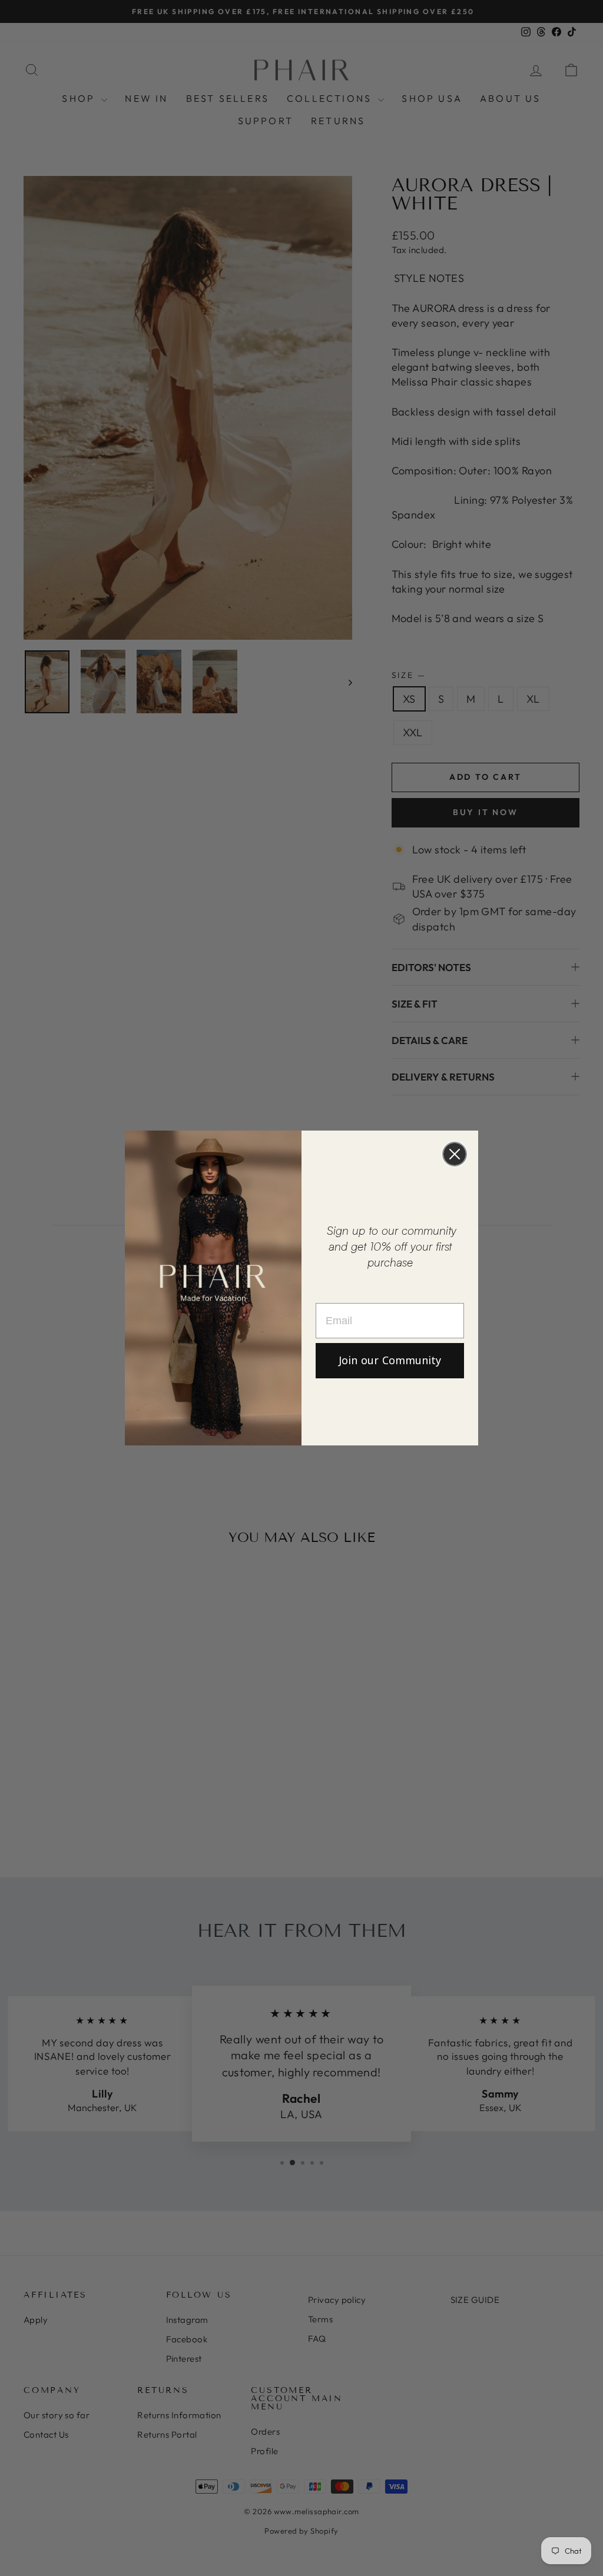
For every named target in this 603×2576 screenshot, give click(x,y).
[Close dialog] (455, 1154)
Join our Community (390, 1361)
